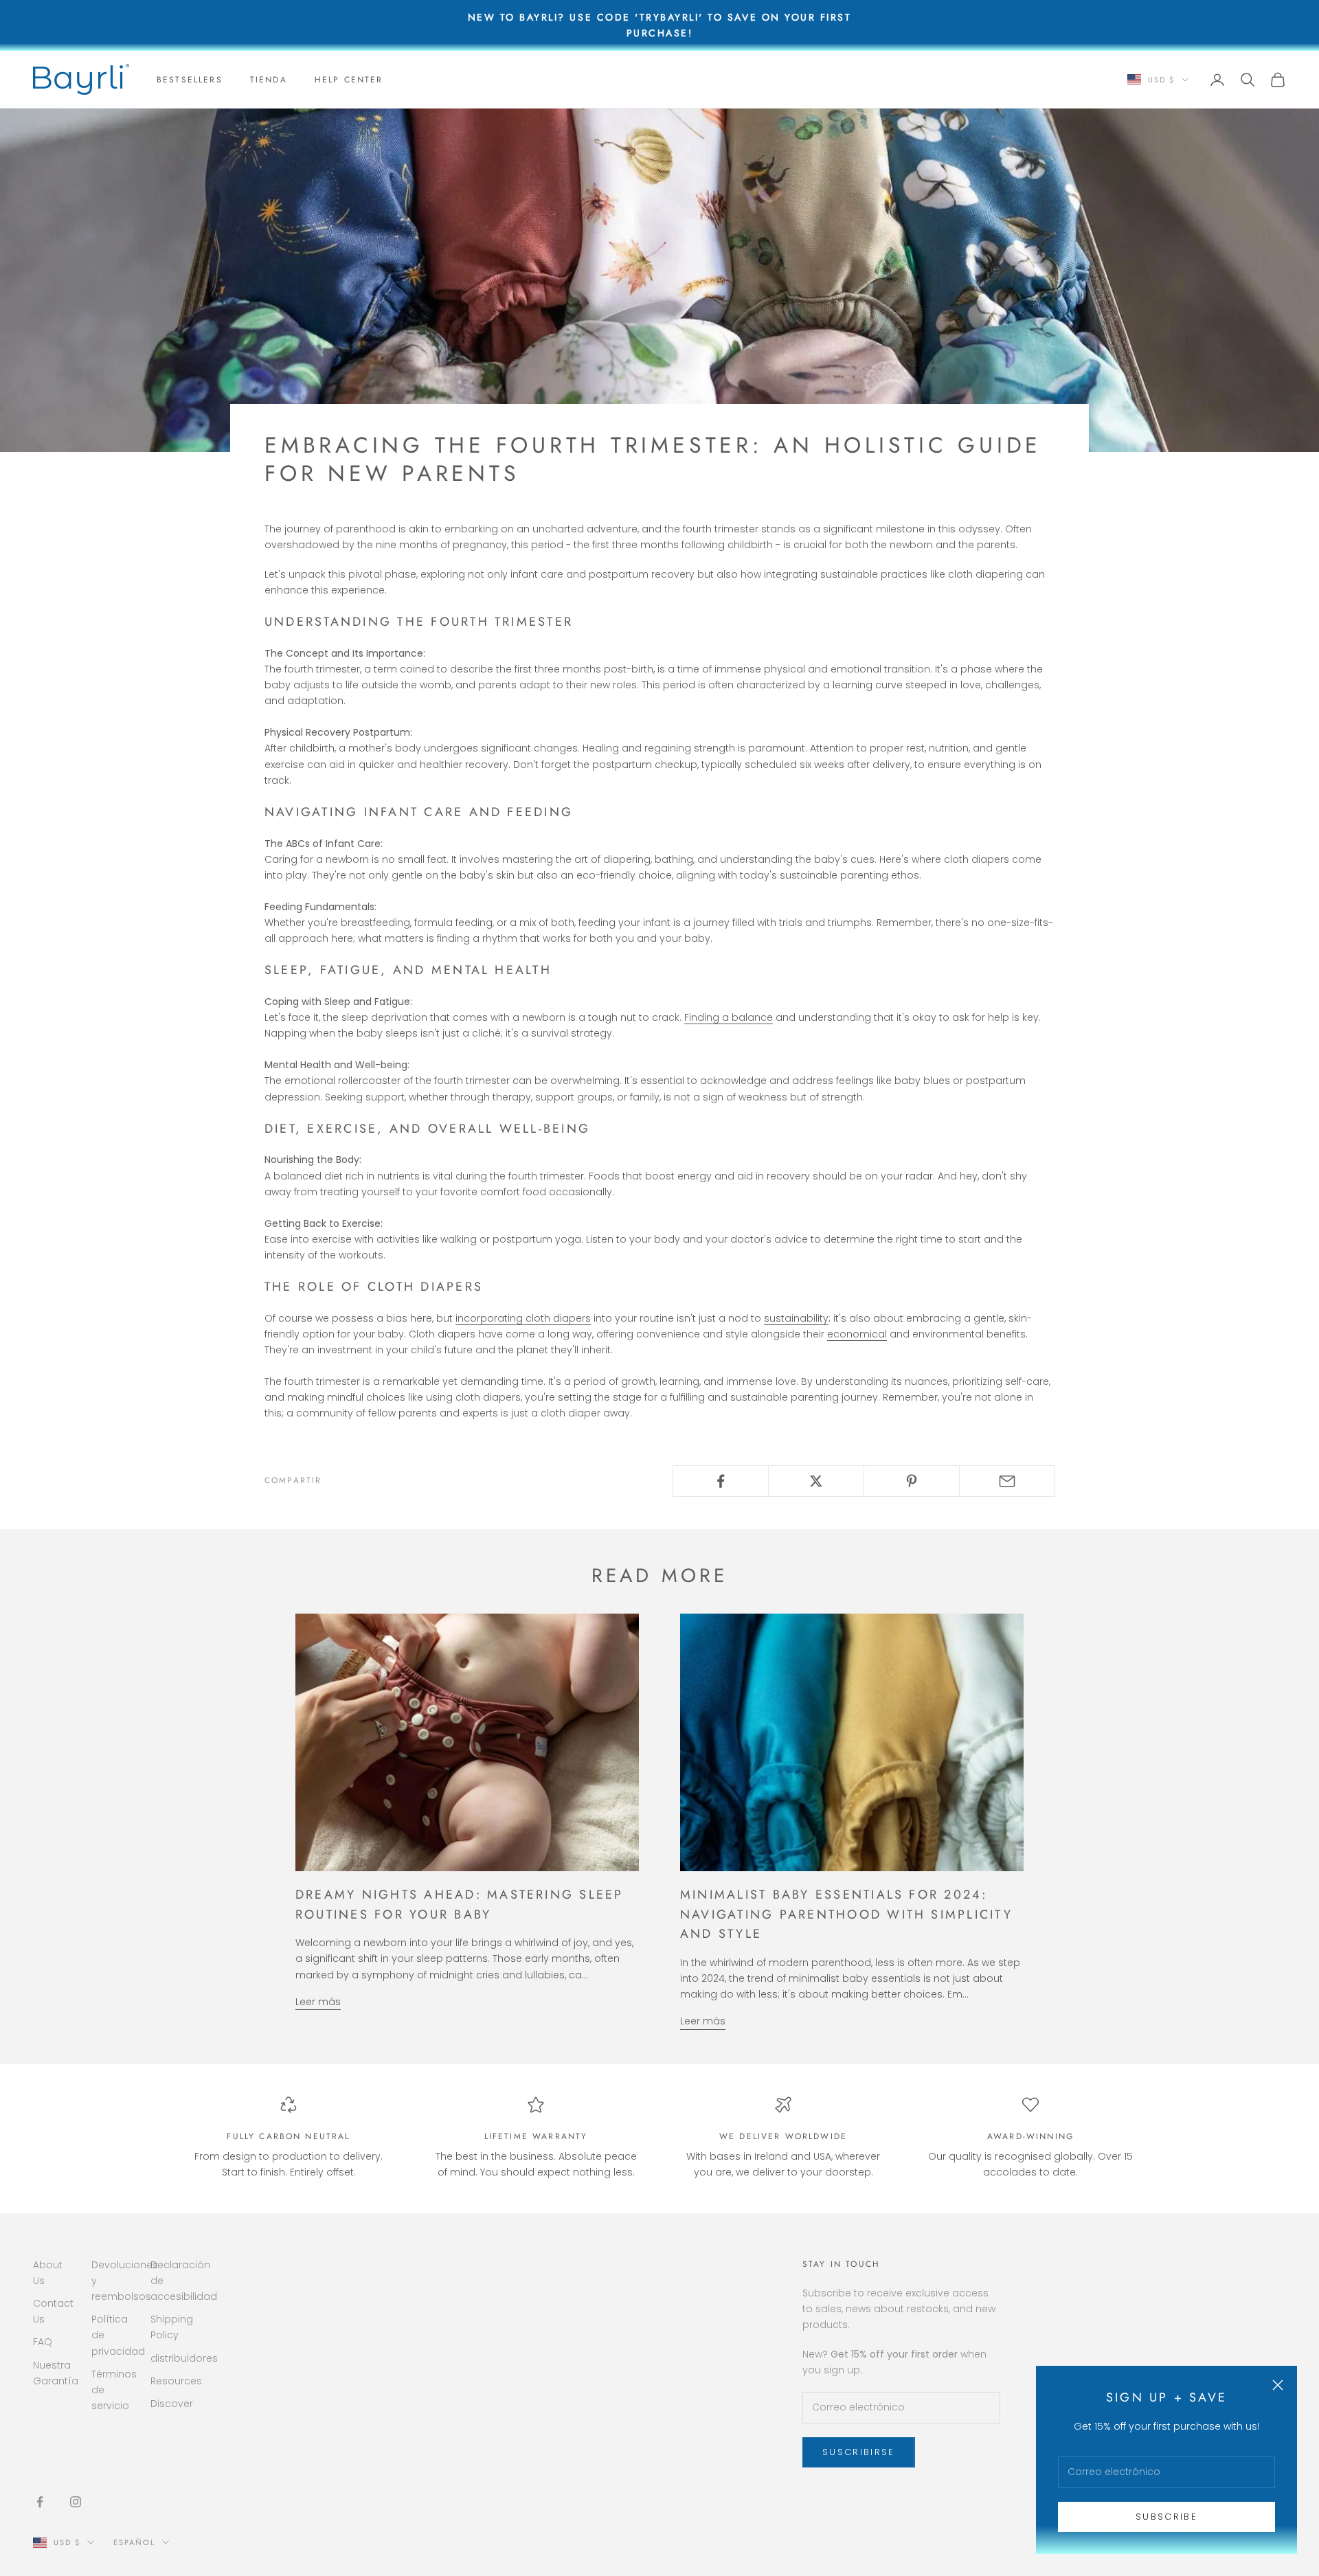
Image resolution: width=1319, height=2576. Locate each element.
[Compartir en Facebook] (721, 1481)
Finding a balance (729, 1017)
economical (857, 1334)
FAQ (43, 2342)
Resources (176, 2381)
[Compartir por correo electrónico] (1007, 1481)
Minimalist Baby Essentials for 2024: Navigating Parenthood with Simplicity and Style (846, 1914)
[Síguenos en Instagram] (76, 2502)
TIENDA (269, 80)
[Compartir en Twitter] (816, 1481)
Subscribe (1166, 2517)
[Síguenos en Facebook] (40, 2502)
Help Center (349, 80)
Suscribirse (859, 2452)
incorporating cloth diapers (523, 1318)
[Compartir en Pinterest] (912, 1481)
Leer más (318, 2002)
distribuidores (184, 2358)
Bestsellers (190, 80)
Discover (172, 2404)
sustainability (796, 1318)
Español (134, 2542)
